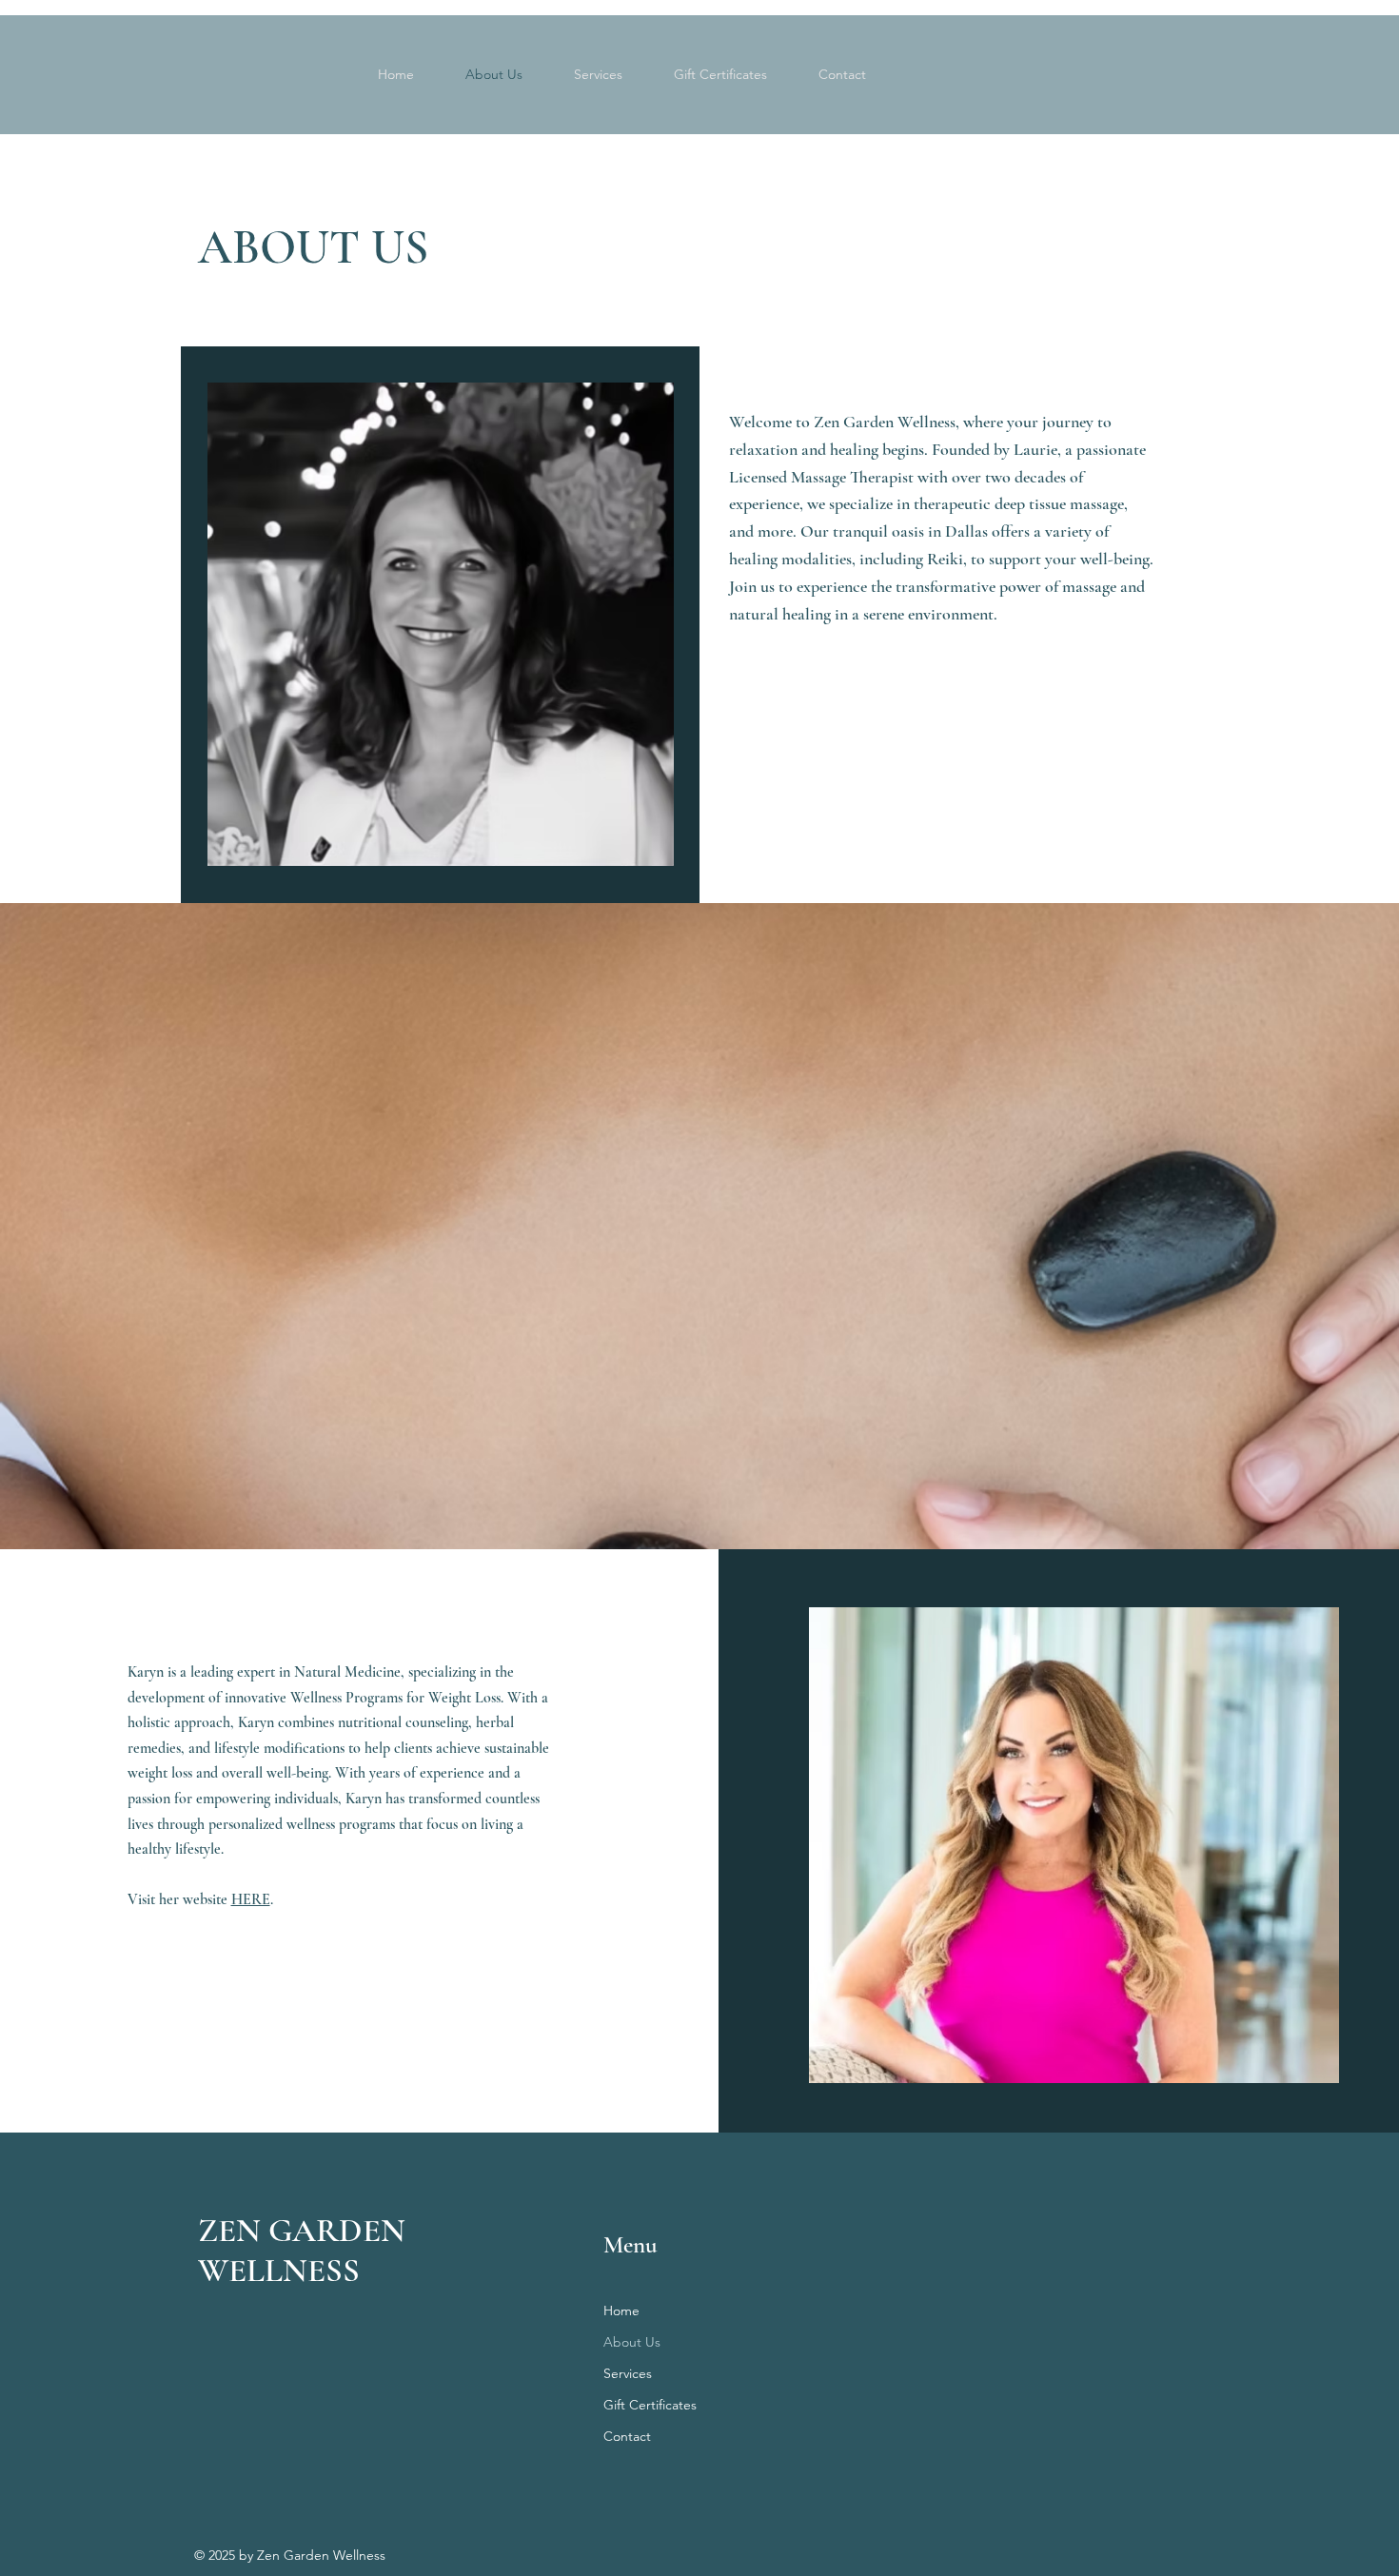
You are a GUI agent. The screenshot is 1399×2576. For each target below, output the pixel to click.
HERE (251, 1899)
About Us (632, 2342)
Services (628, 2373)
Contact (627, 2436)
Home (621, 2311)
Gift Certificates (650, 2405)
